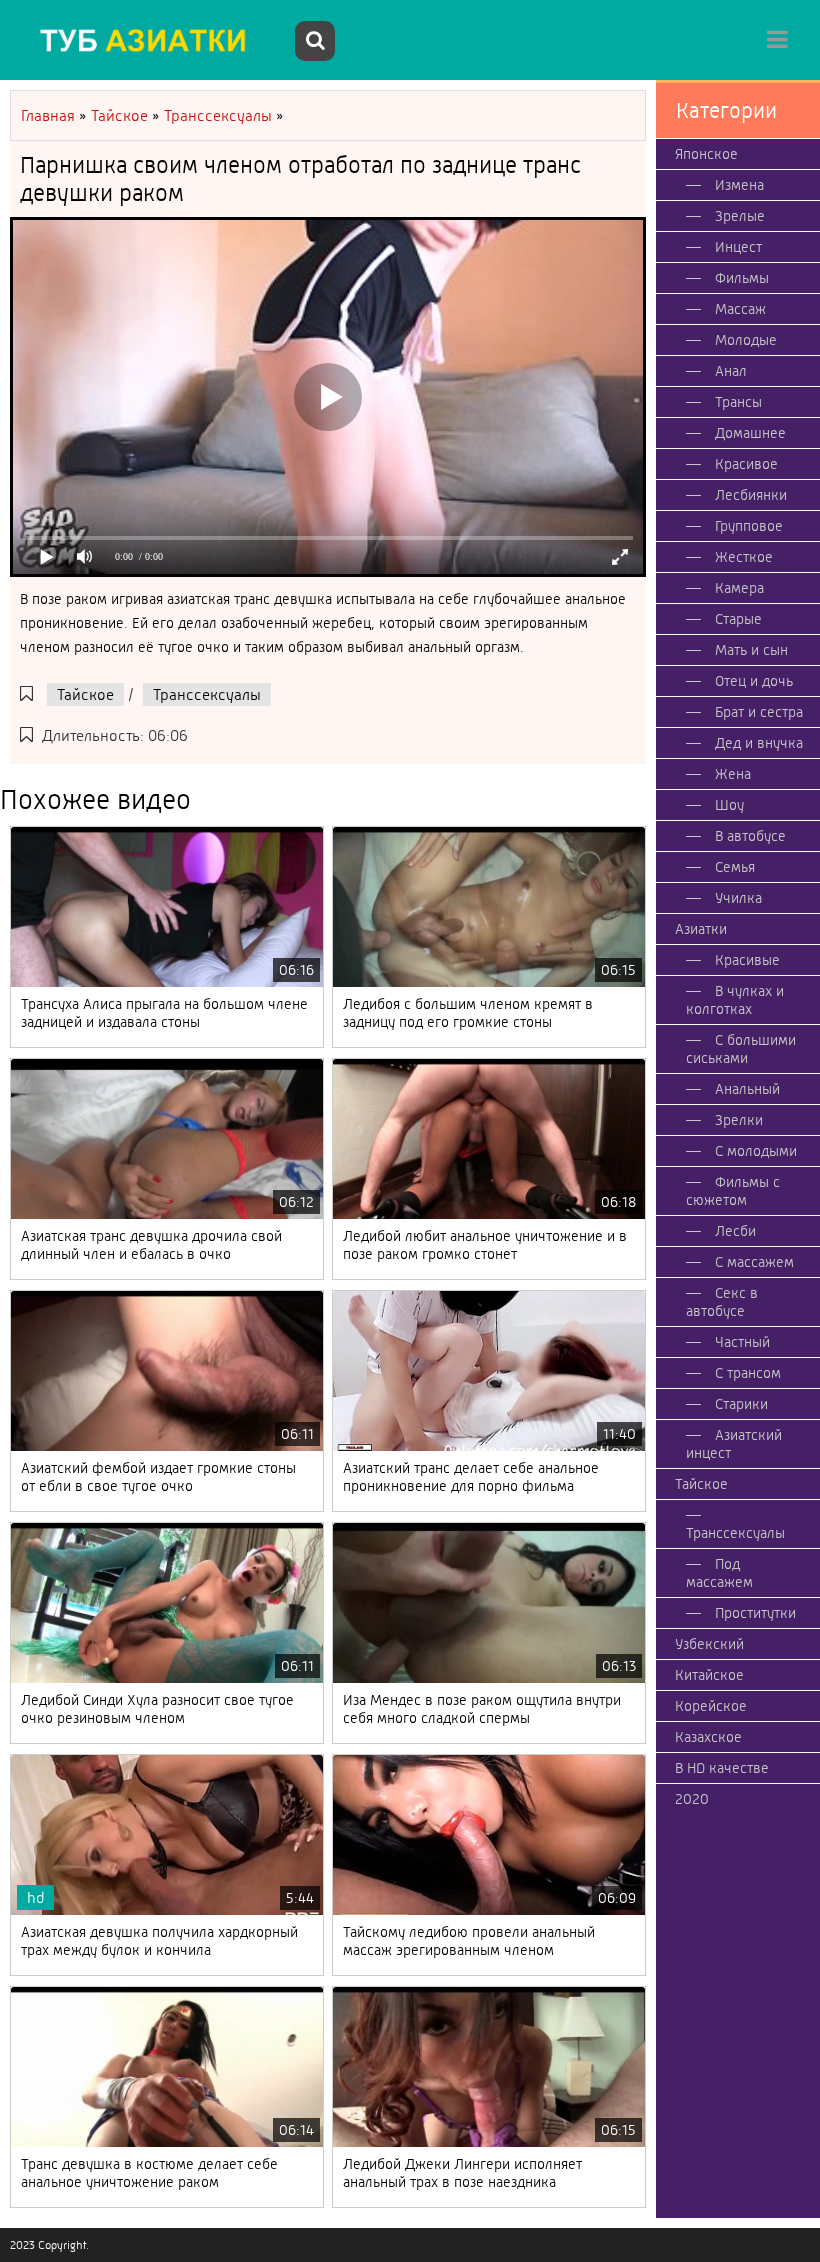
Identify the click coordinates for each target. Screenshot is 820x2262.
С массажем (754, 1262)
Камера (739, 588)
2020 (692, 1799)
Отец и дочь (754, 681)
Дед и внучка (759, 743)
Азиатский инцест (734, 1444)
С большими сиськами (741, 1049)
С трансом (748, 1373)
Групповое (749, 526)
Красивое (746, 464)
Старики (741, 1404)
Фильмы (742, 278)
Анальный (747, 1089)
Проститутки (755, 1613)
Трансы (738, 402)
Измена (739, 185)
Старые (738, 619)
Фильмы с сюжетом (733, 1191)
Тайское (85, 694)
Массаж (740, 309)
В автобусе (750, 836)
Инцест (738, 247)
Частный (742, 1342)
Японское (706, 154)
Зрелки (739, 1120)
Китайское (709, 1675)
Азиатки (701, 929)
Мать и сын (751, 650)
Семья (735, 867)
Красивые (747, 960)
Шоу (729, 805)
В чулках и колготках (735, 1000)
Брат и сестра (759, 712)
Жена (733, 774)
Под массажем (719, 1573)
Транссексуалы (207, 694)
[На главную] (150, 40)
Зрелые (740, 216)
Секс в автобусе (722, 1302)
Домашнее (750, 433)
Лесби (735, 1231)
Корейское (711, 1706)
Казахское (708, 1737)
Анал (731, 371)
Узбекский (709, 1644)
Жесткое (744, 557)
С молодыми (756, 1151)
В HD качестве (722, 1768)
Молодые (746, 340)
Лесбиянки (751, 495)
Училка (738, 898)
